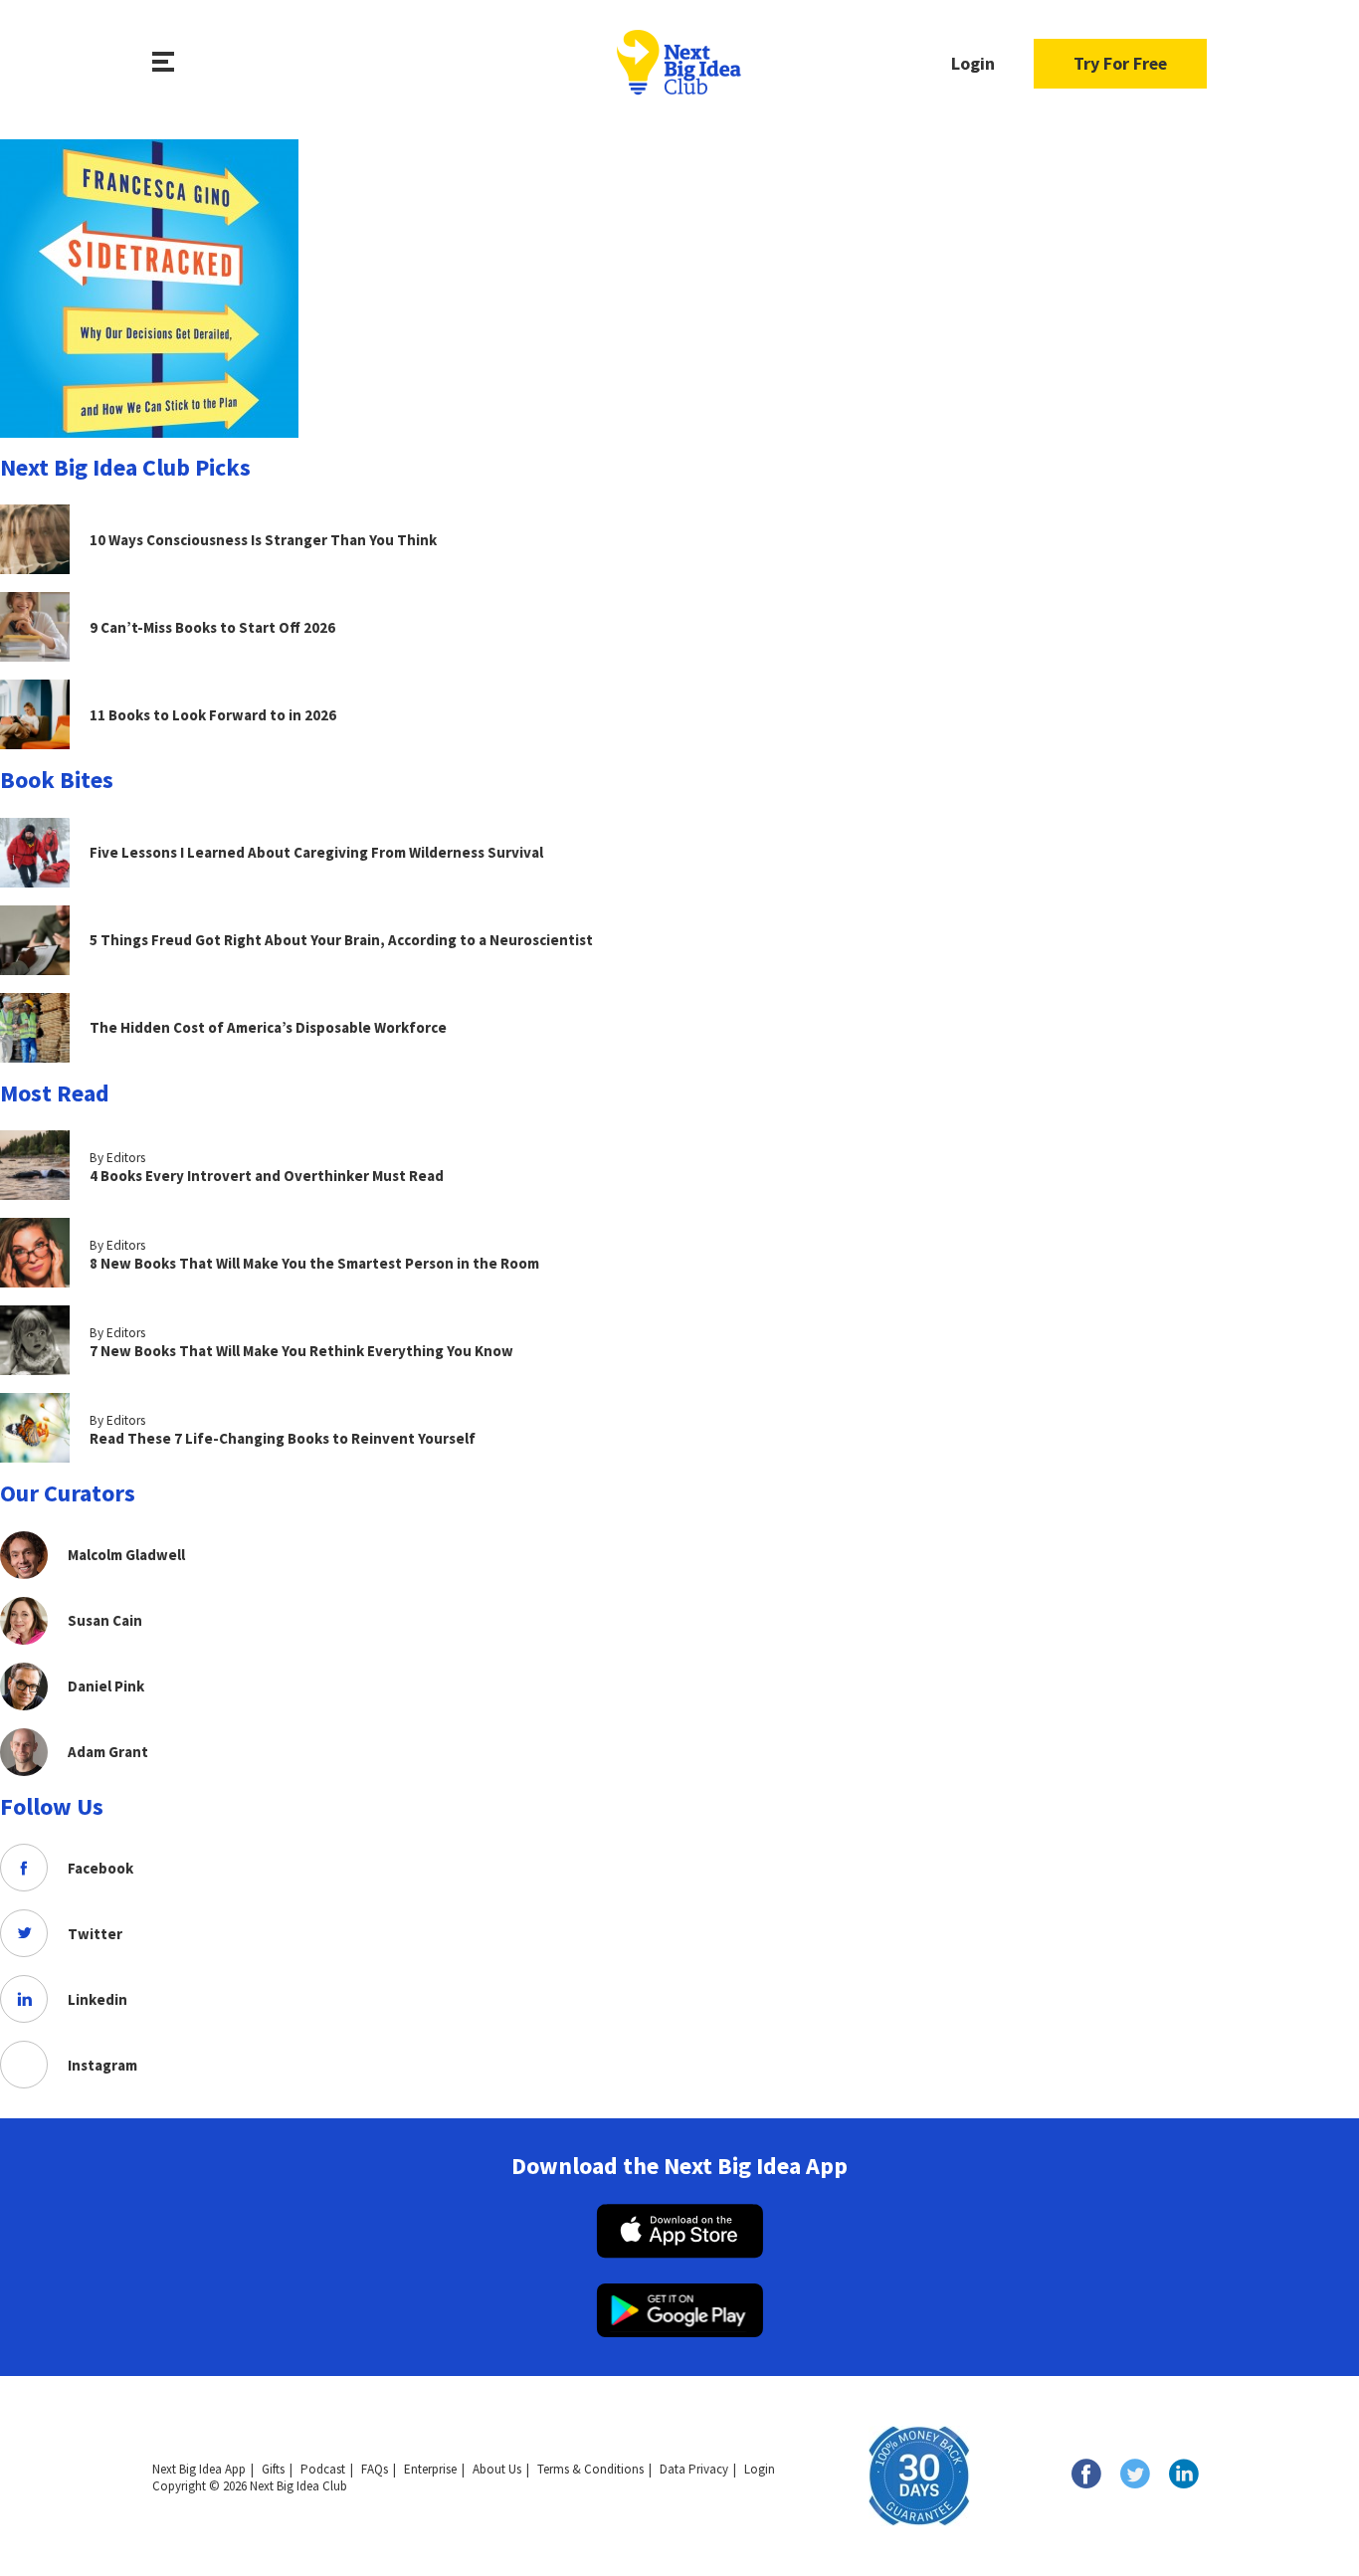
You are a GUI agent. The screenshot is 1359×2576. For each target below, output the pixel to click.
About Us (497, 2469)
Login (973, 63)
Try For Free (1120, 63)
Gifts (273, 2469)
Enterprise (430, 2469)
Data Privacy (694, 2469)
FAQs (375, 2469)
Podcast (323, 2469)
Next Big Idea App (199, 2469)
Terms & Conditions (590, 2469)
